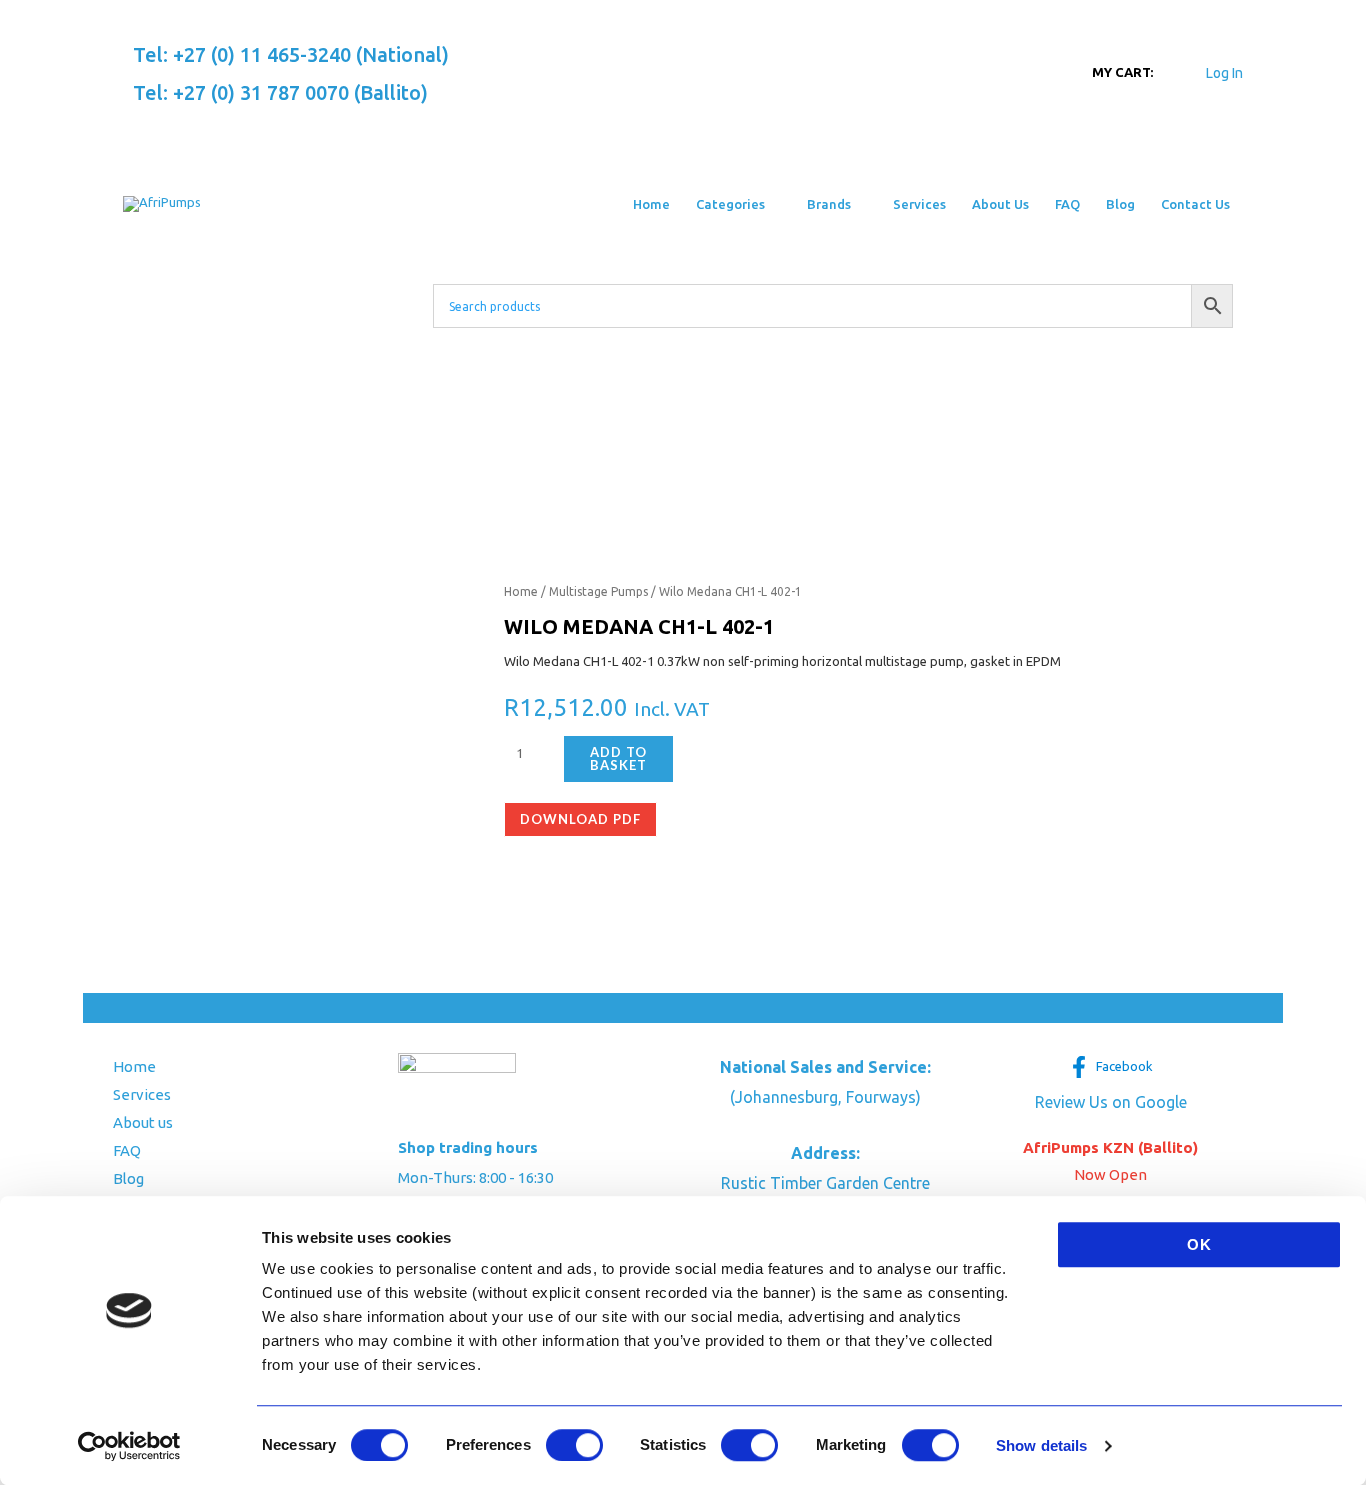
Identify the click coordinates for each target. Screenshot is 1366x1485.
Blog (128, 1178)
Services (142, 1094)
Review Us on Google (1111, 1102)
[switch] (574, 1445)
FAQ (127, 1150)
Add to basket (618, 758)
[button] (773, 204)
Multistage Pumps (598, 591)
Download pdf (580, 819)
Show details (1041, 1445)
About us (143, 1122)
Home (521, 591)
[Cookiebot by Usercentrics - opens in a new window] (129, 1446)
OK (1199, 1244)
